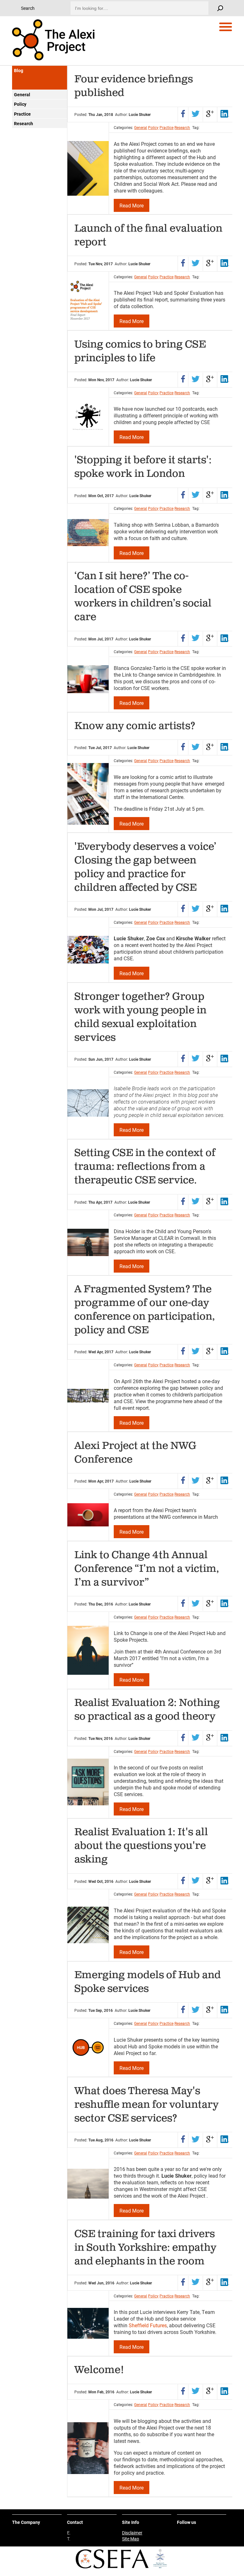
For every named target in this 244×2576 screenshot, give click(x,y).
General (22, 95)
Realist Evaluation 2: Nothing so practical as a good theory (147, 1710)
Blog (19, 70)
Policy (20, 104)
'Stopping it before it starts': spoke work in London (143, 467)
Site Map (131, 2539)
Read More (132, 205)
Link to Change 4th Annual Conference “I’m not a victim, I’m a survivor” (147, 1569)
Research (24, 123)
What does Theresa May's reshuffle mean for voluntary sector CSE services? (146, 2105)
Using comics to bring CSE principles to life (140, 351)
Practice (22, 114)
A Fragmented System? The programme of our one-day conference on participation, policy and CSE (145, 1310)
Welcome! (99, 2370)
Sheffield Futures (148, 2325)
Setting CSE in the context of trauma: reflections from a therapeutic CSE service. (145, 1167)
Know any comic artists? (135, 726)
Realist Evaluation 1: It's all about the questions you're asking (141, 1846)
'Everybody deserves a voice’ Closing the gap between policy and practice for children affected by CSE (145, 867)
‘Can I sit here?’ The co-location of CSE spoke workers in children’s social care (143, 597)
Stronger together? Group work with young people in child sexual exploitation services (140, 1017)
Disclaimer (132, 2533)
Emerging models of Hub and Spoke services (148, 1982)
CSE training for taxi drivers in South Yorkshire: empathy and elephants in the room (145, 2248)
